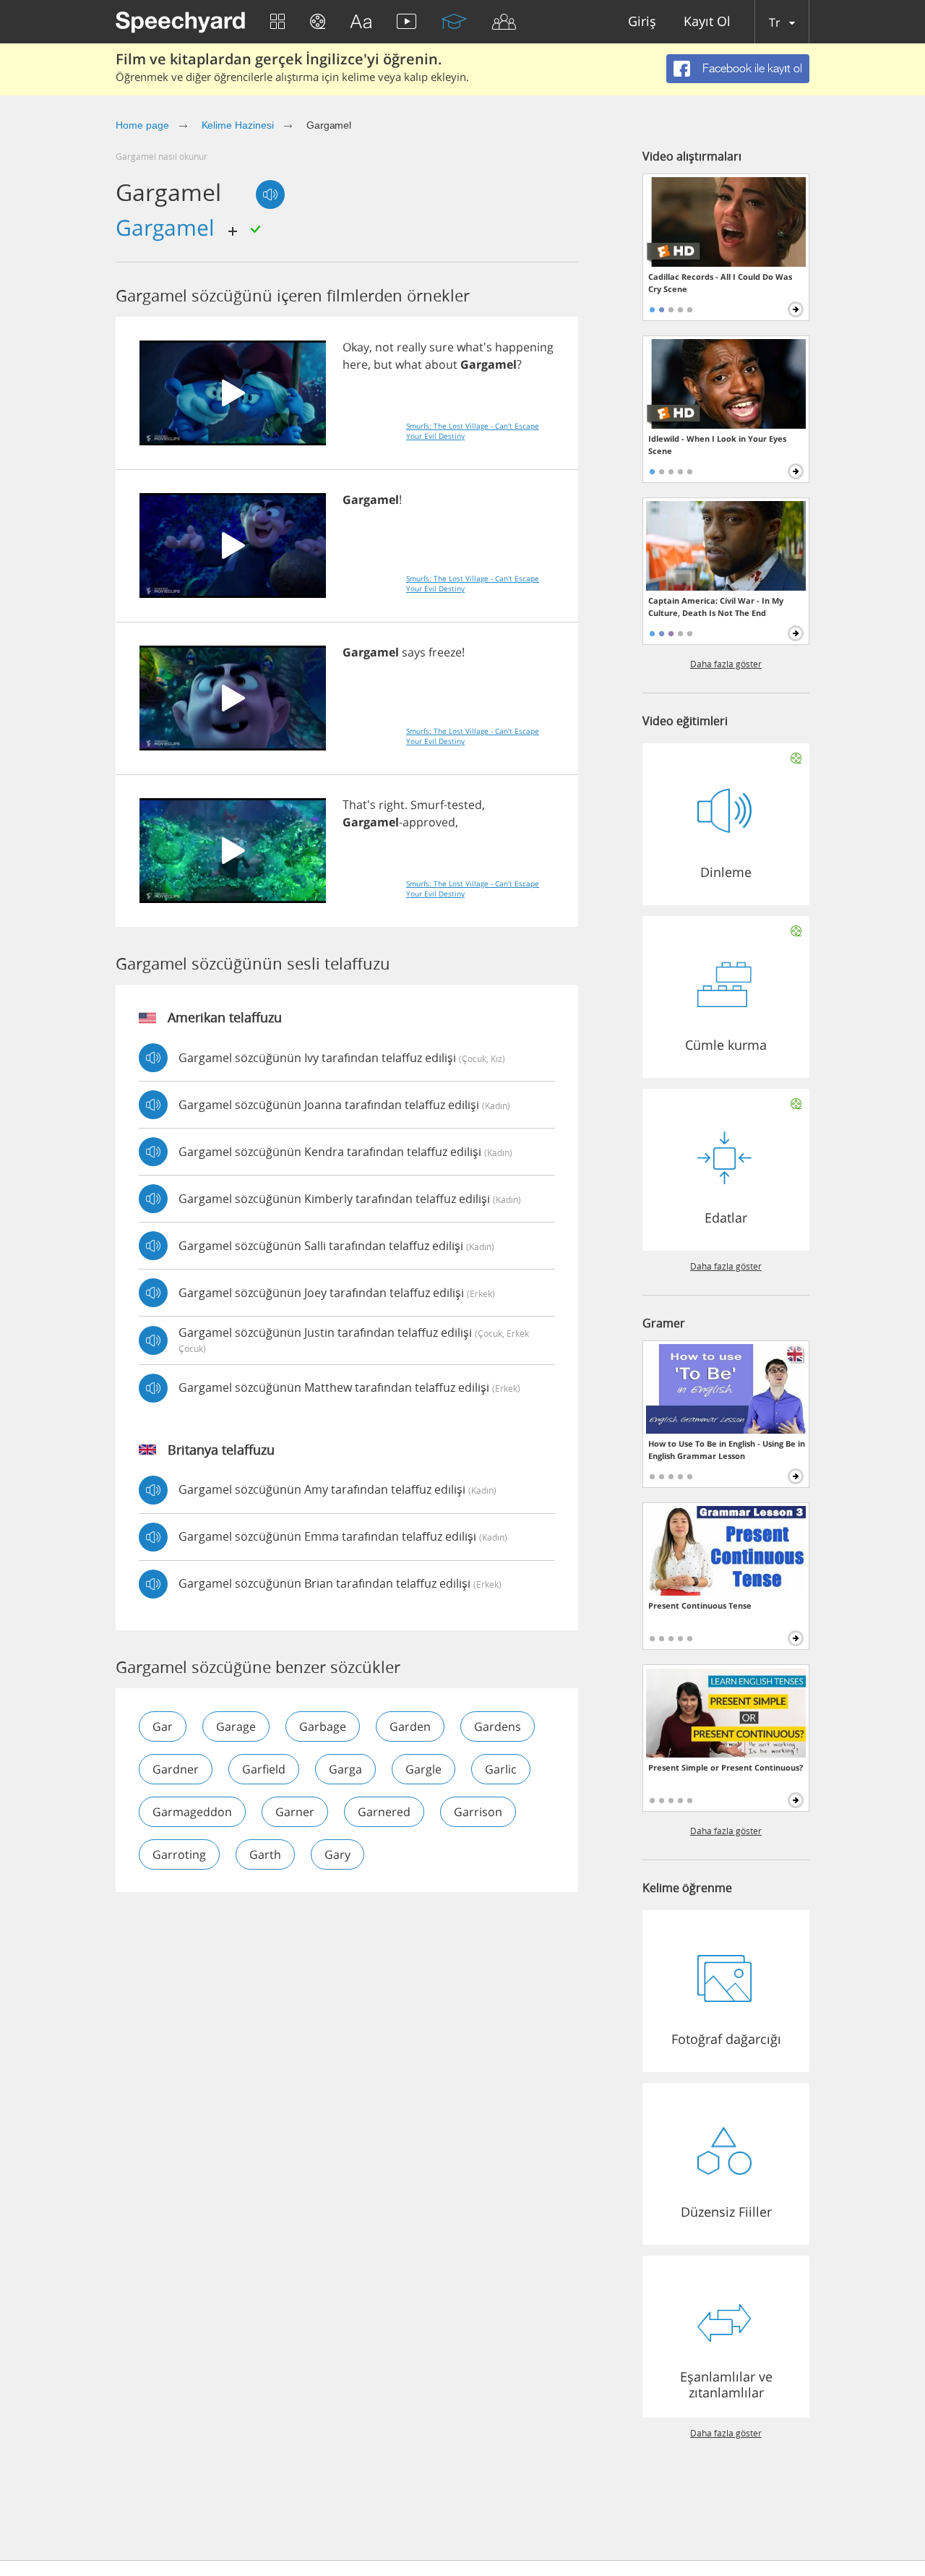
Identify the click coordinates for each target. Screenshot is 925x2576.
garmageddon (192, 1812)
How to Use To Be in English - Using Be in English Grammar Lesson (727, 1450)
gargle (423, 1769)
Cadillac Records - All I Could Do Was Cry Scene (720, 283)
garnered (384, 1812)
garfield (264, 1769)
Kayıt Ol (707, 22)
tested (465, 805)
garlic (501, 1769)
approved (429, 822)
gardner (176, 1769)
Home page (142, 125)
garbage (323, 1726)
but (383, 364)
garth (265, 1854)
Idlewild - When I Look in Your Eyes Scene (717, 445)
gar (163, 1726)
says (414, 652)
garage (236, 1726)
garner (295, 1812)
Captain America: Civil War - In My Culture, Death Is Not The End (716, 607)
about (441, 364)
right (392, 805)
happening (524, 347)
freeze (445, 652)
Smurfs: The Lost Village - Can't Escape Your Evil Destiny (473, 431)
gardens (498, 1726)
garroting (179, 1854)
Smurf (427, 805)
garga (345, 1769)
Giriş (642, 22)
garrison (478, 1812)
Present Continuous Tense (700, 1605)
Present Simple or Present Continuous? (726, 1767)
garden (410, 1726)
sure (442, 347)
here (355, 364)
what (409, 364)
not (384, 347)
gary (337, 1854)
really (412, 347)
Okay (356, 347)
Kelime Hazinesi (238, 125)
